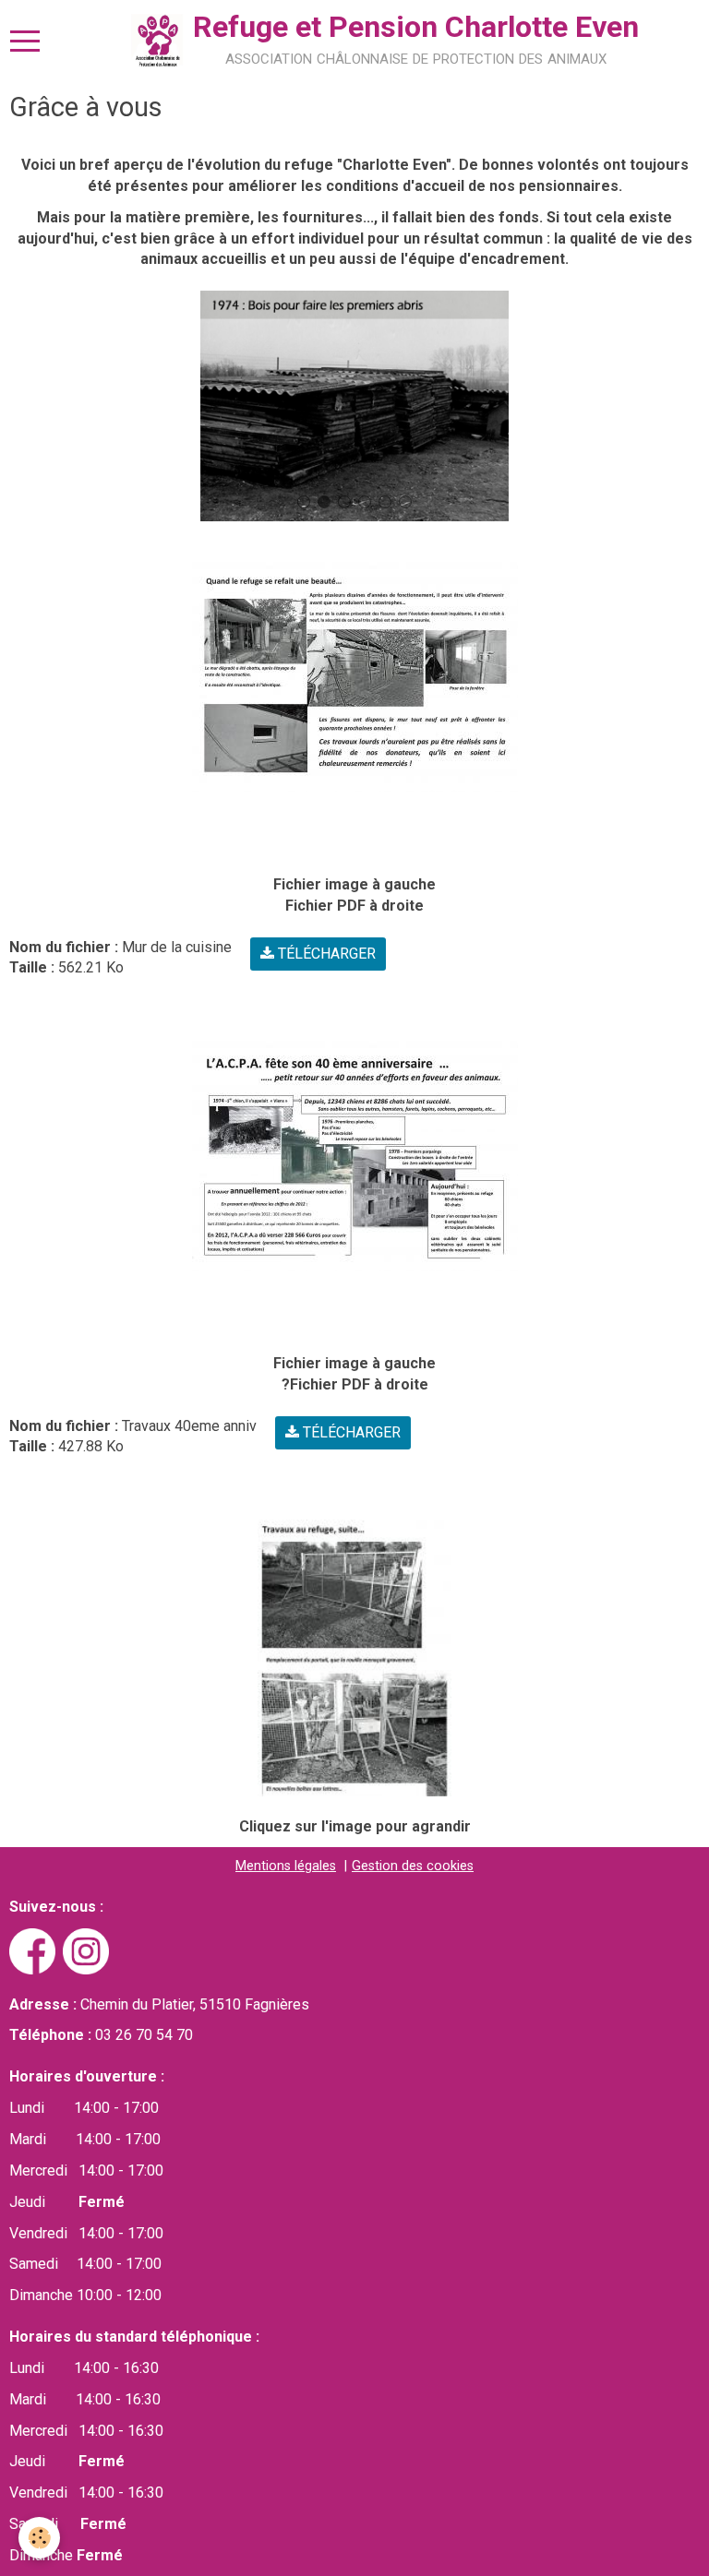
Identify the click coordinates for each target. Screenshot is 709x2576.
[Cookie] (39, 2538)
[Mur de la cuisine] (355, 676)
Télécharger (325, 954)
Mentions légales (286, 1866)
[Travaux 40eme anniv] (355, 1155)
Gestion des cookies (413, 1866)
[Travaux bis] (355, 1658)
